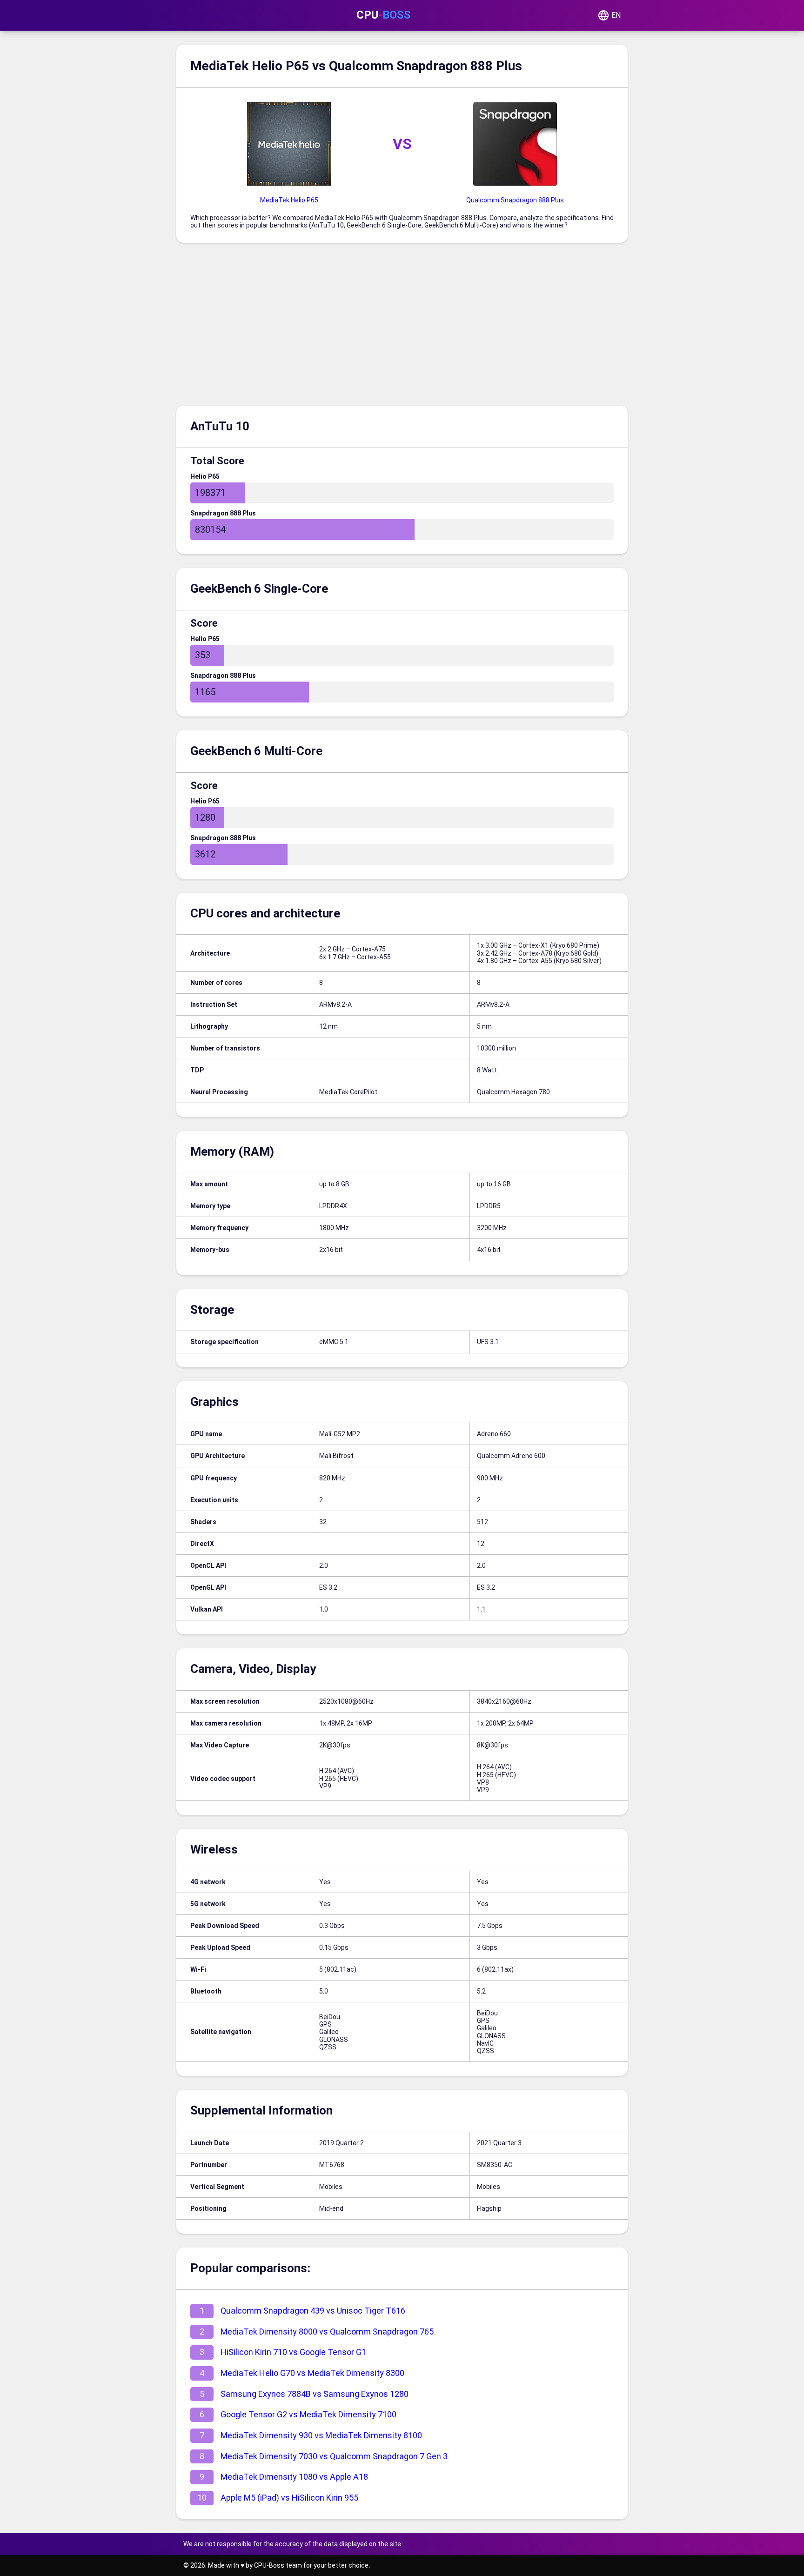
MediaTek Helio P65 (289, 200)
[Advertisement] (402, 327)
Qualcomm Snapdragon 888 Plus (515, 200)
